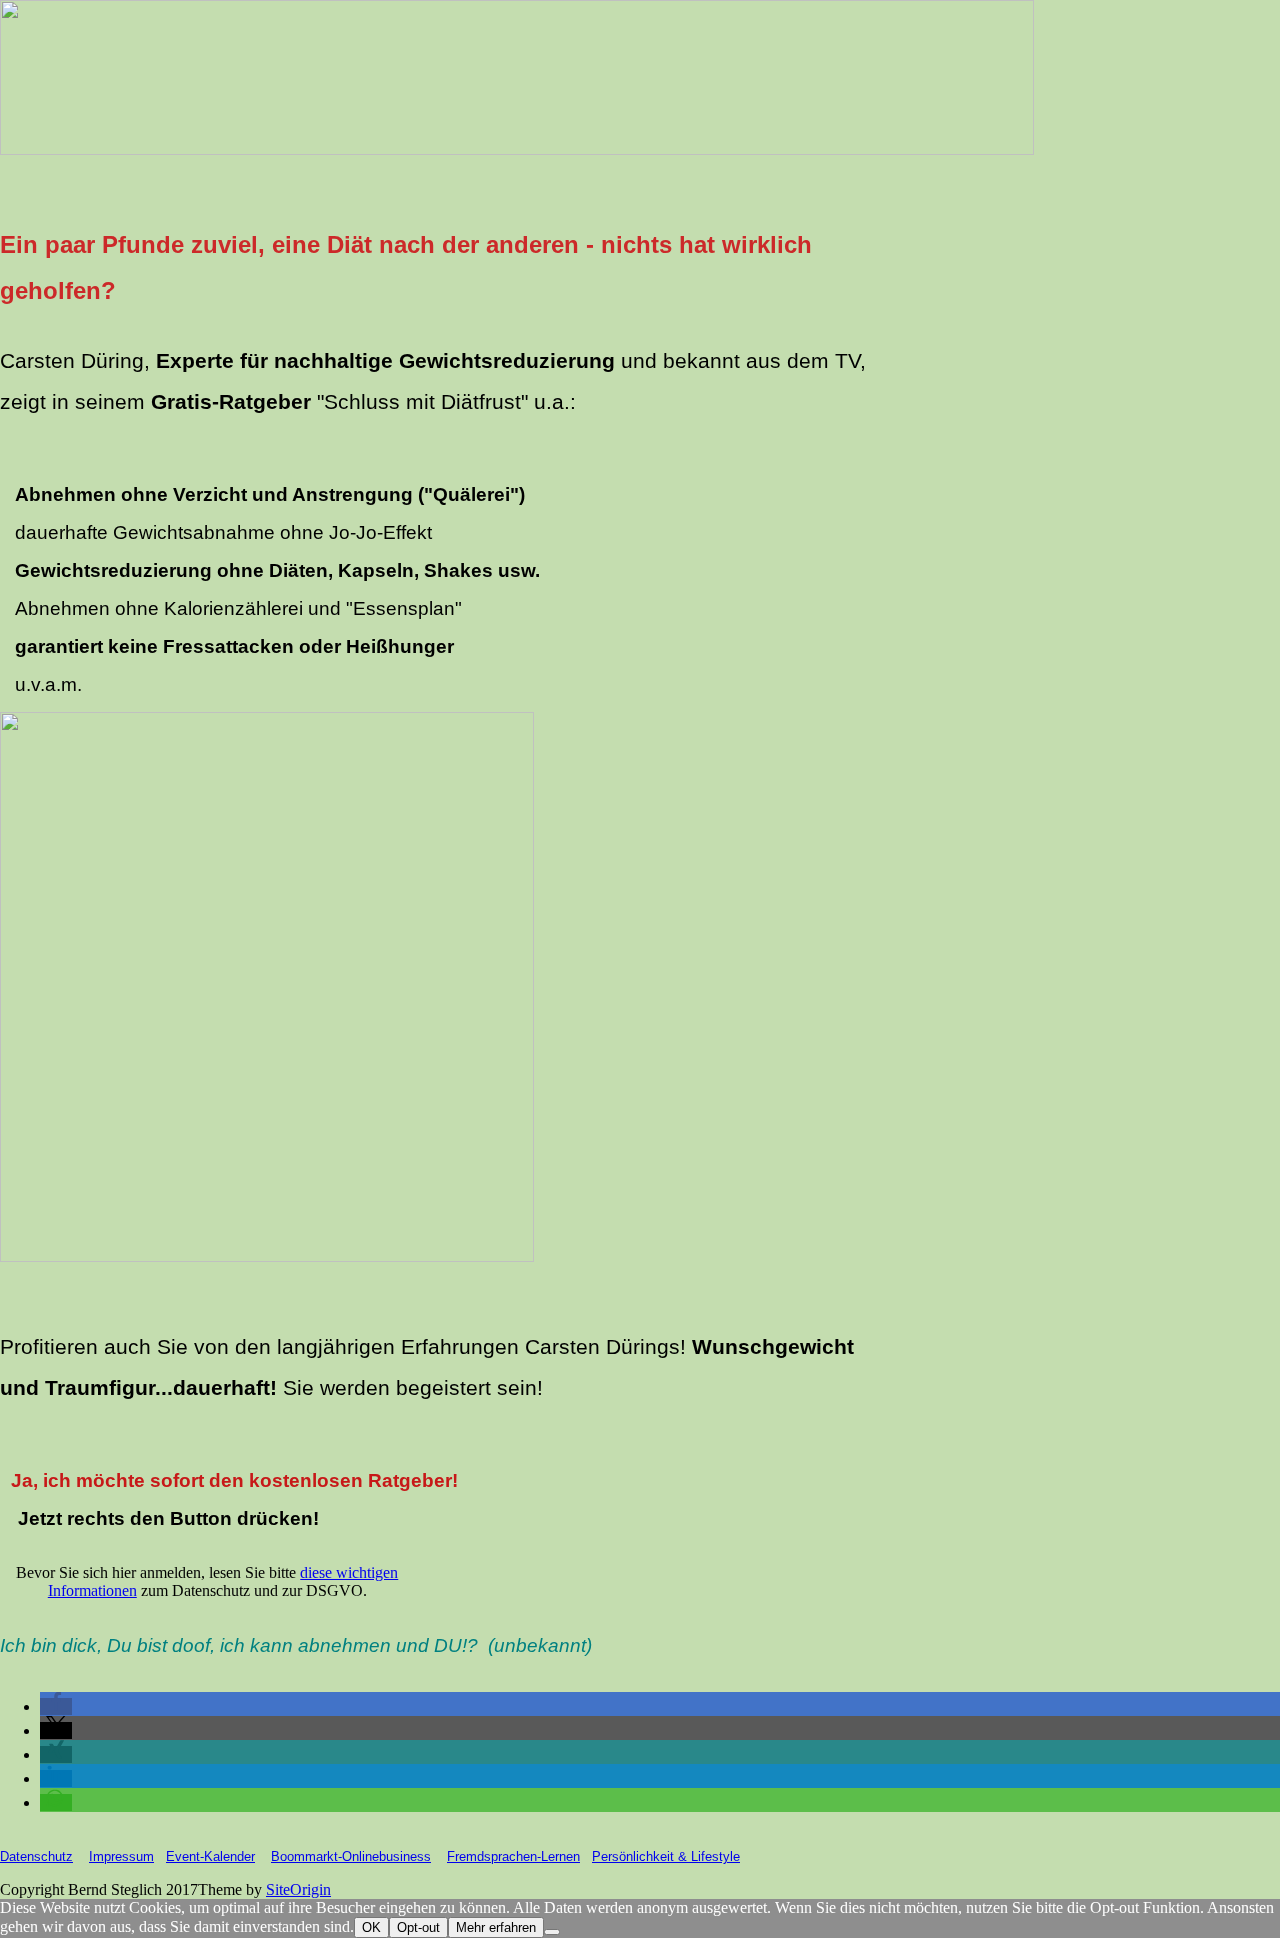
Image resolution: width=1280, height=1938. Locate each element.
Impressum (121, 1856)
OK (371, 1927)
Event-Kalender (210, 1856)
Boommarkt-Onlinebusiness (351, 1856)
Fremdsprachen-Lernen (513, 1856)
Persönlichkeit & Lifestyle (666, 1856)
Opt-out (418, 1927)
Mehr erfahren (496, 1927)
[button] (56, 1706)
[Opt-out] (552, 1932)
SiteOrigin (298, 1889)
